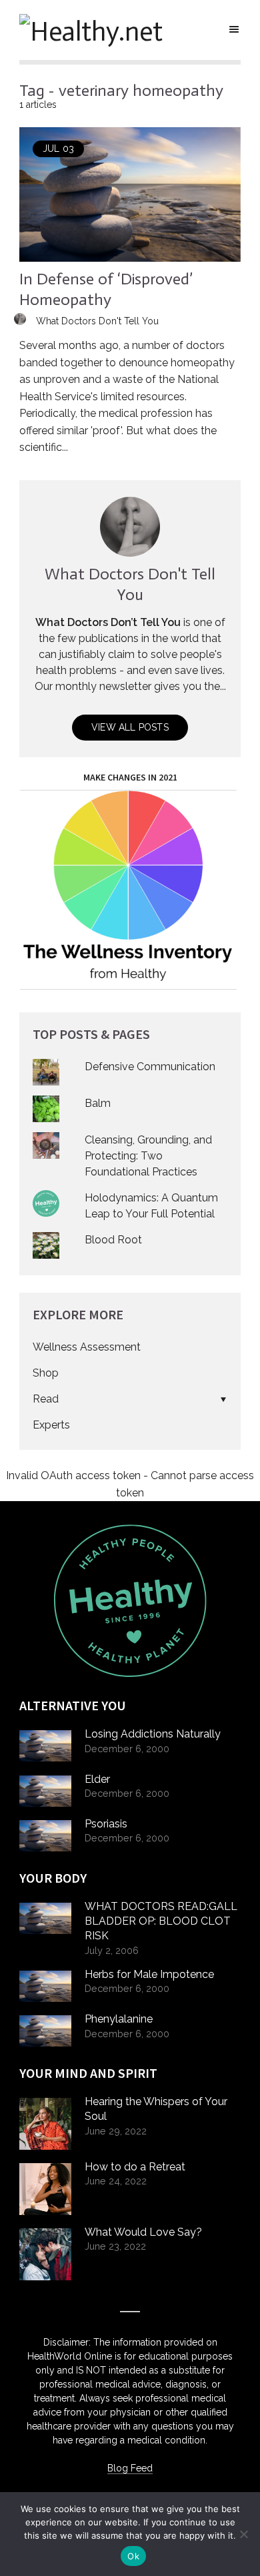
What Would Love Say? (143, 2232)
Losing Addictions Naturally (153, 1734)
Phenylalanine (119, 2019)
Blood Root (113, 1240)
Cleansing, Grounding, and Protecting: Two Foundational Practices (148, 1156)
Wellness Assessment (87, 1347)
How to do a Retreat (135, 2167)
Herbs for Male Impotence (149, 1974)
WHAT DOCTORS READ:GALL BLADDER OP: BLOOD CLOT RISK (161, 1921)
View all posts (130, 727)
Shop (46, 1373)
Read (46, 1399)
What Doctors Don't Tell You (97, 321)
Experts (51, 1425)
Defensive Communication (150, 1067)
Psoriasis (106, 1824)
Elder (97, 1779)
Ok (133, 2556)
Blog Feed (130, 2468)
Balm (98, 1103)
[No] (243, 2534)
